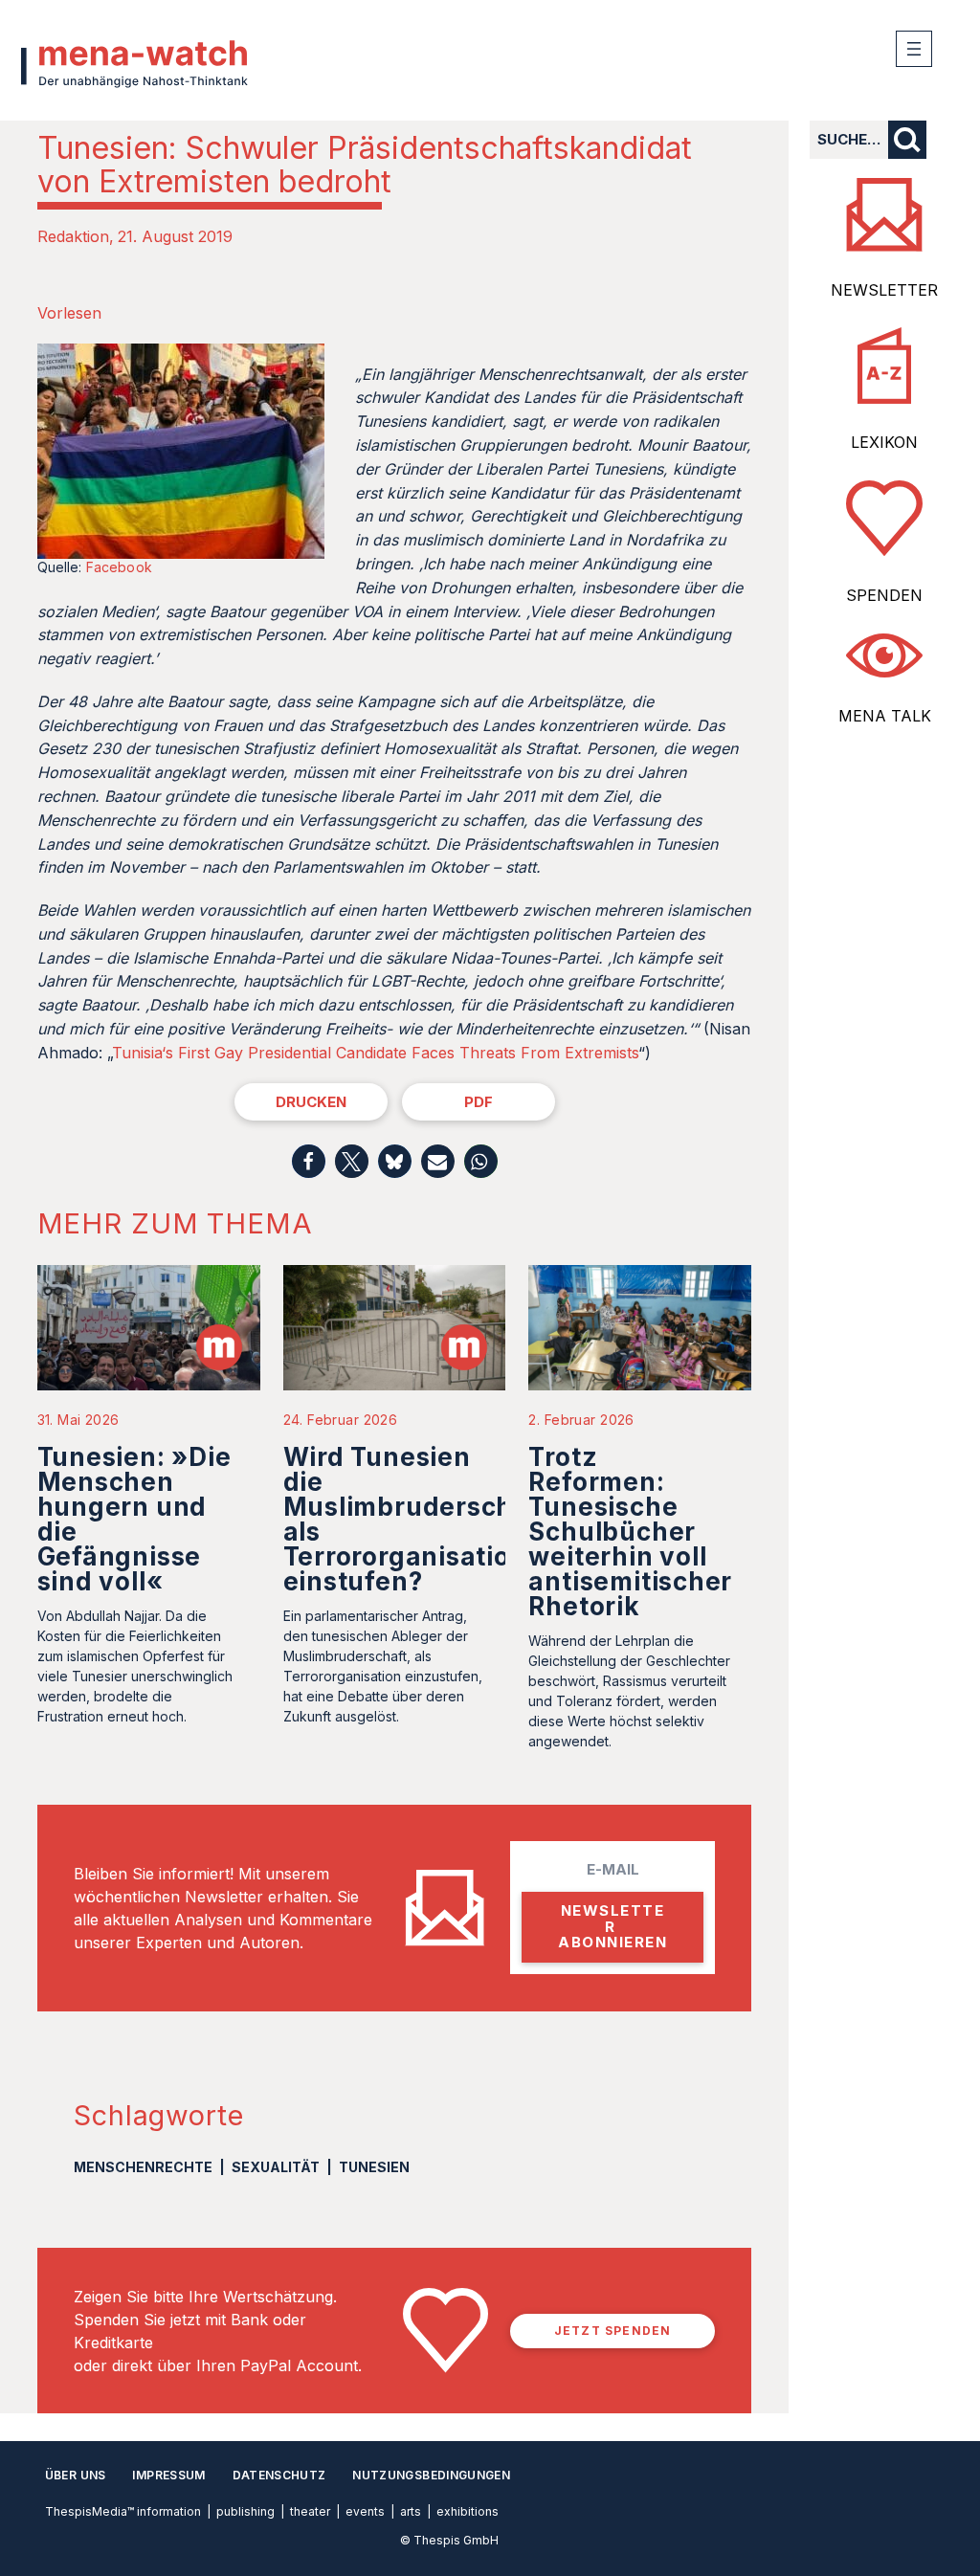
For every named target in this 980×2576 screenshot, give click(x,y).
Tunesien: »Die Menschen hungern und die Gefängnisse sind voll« (134, 1519)
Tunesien (374, 2167)
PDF (479, 1102)
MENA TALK (885, 716)
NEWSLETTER (884, 290)
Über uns (76, 2475)
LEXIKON (884, 442)
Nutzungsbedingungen (431, 2475)
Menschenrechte (143, 2167)
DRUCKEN (311, 1102)
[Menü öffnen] (914, 49)
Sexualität (276, 2167)
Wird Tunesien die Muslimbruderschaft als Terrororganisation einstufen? (417, 1519)
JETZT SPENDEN (613, 2331)
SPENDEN (884, 595)
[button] (309, 1161)
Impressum (168, 2475)
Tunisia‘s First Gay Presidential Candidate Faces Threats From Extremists (375, 1053)
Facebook (119, 567)
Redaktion (73, 236)
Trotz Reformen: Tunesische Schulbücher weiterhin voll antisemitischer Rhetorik (630, 1532)
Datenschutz (279, 2475)
